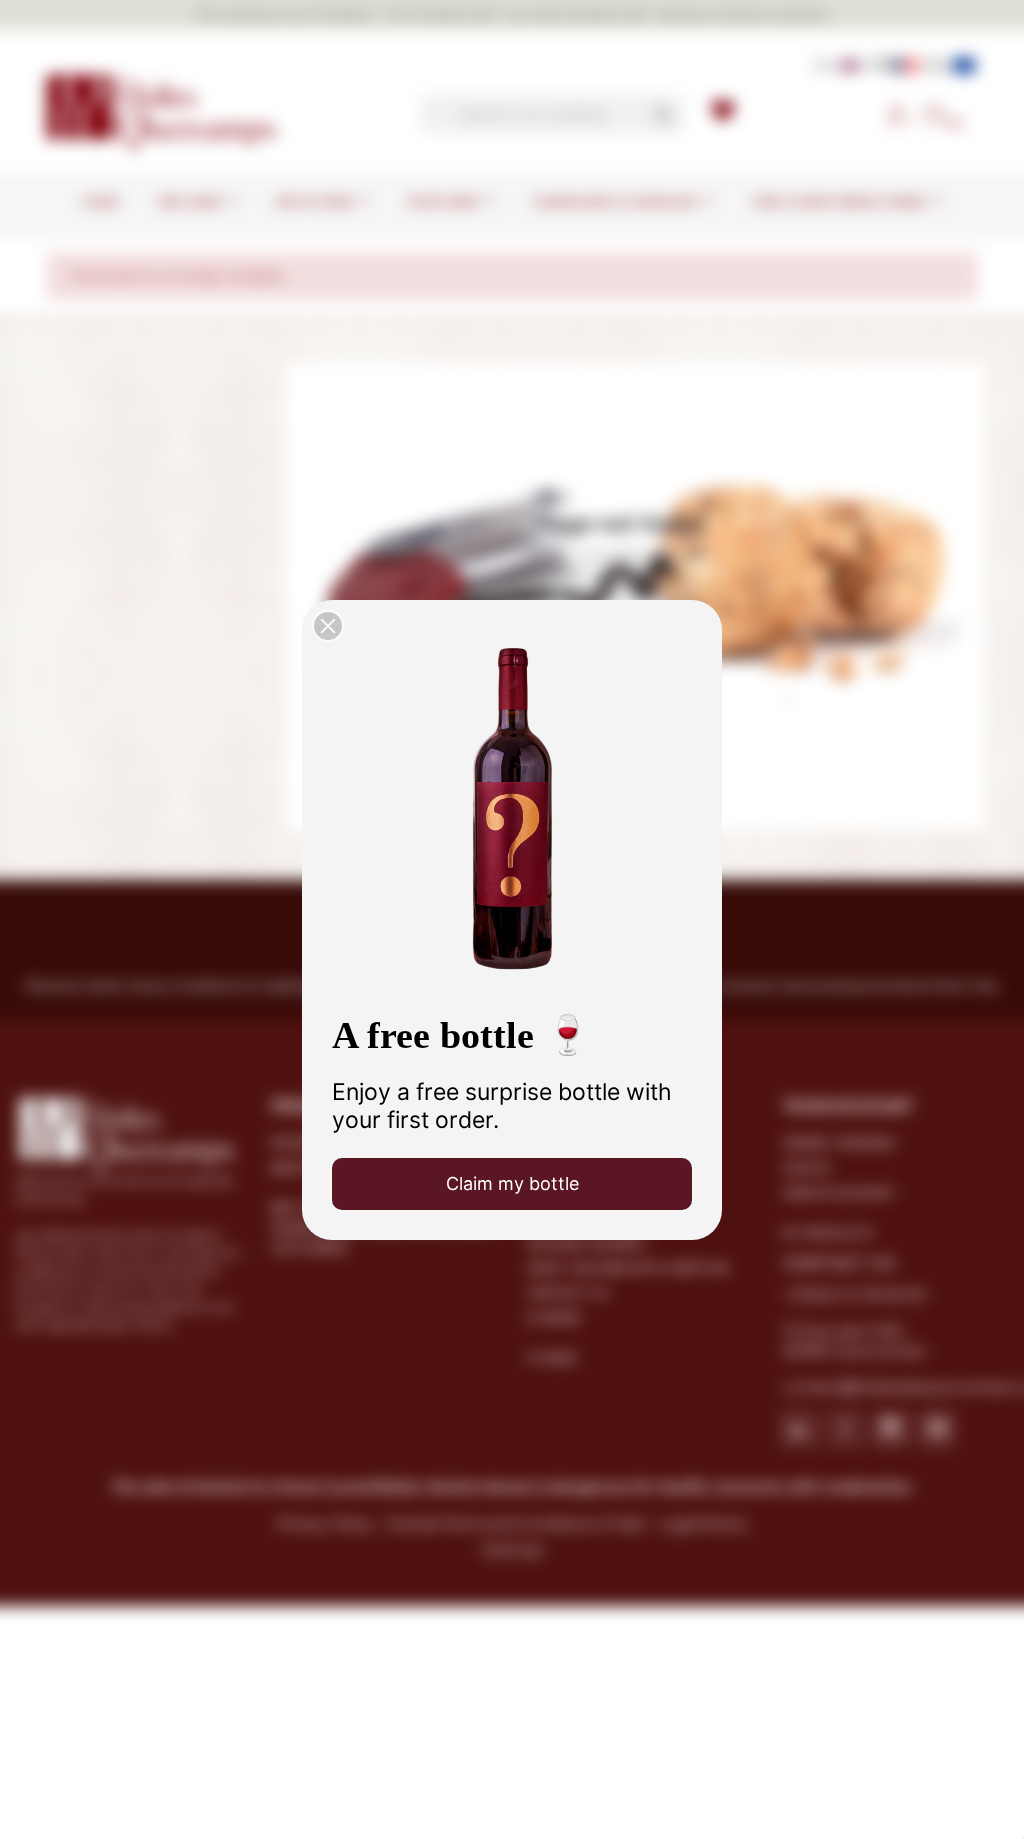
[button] (328, 626)
